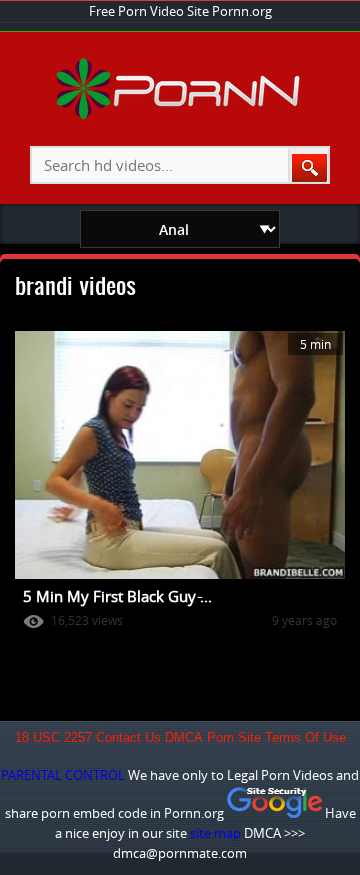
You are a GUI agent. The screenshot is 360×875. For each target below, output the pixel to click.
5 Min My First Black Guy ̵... (117, 596)
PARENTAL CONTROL (63, 775)
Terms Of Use (305, 738)
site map (215, 833)
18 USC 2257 (53, 738)
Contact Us (128, 738)
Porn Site (234, 738)
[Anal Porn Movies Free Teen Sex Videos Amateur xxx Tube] (180, 115)
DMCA (184, 738)
